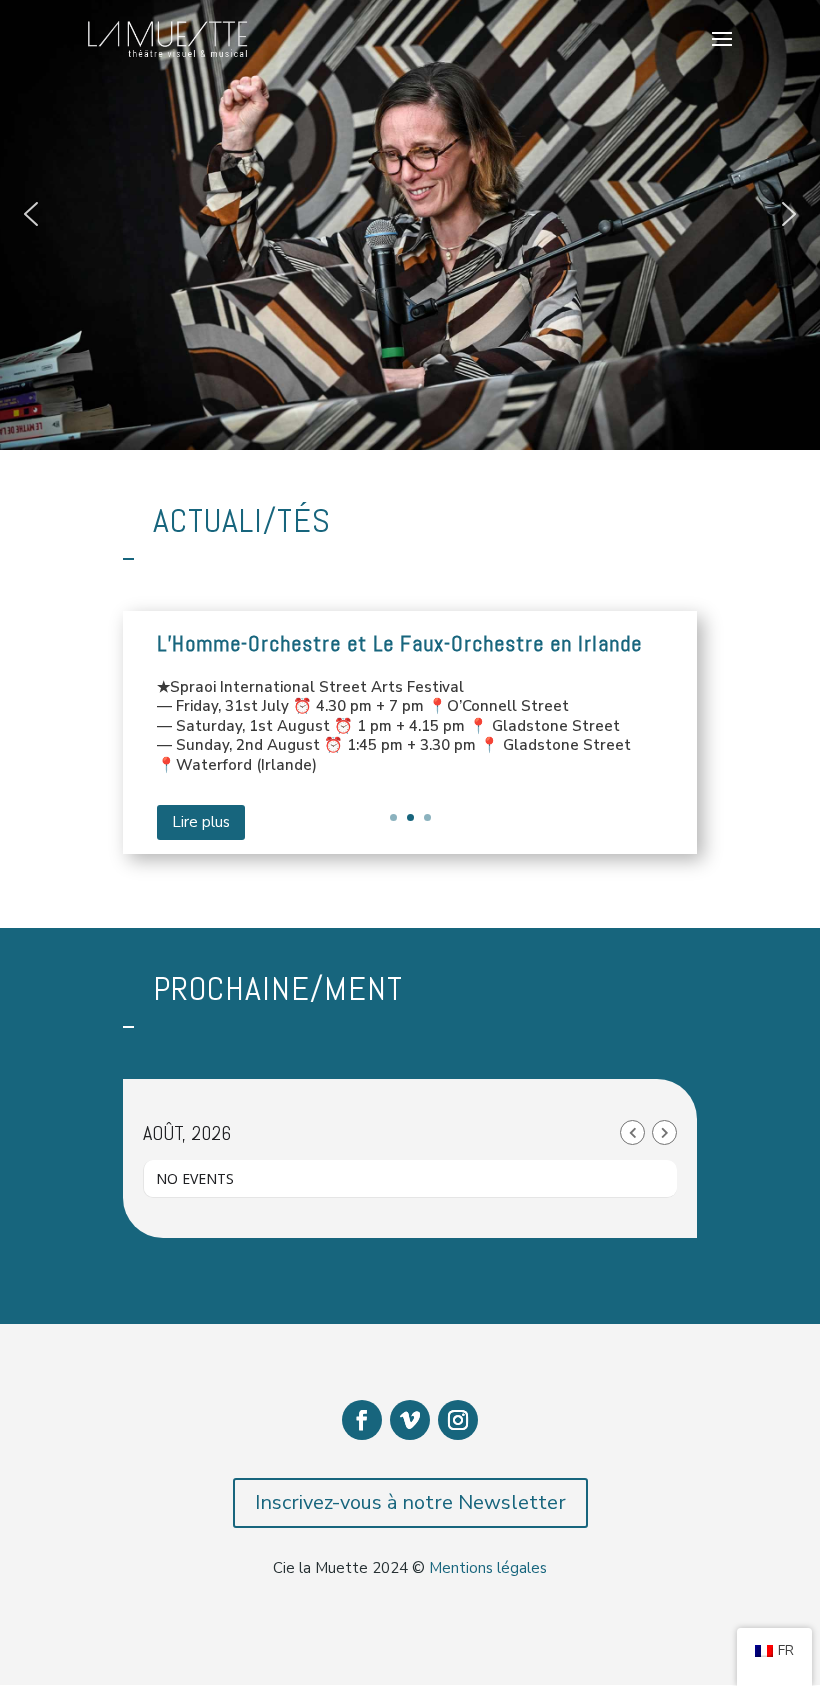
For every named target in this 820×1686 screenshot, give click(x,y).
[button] (31, 214)
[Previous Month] (632, 1132)
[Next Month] (664, 1132)
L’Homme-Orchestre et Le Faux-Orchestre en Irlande (399, 643)
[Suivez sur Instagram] (458, 1420)
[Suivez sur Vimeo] (410, 1420)
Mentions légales (488, 1568)
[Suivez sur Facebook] (362, 1420)
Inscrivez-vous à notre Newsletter (410, 1502)
